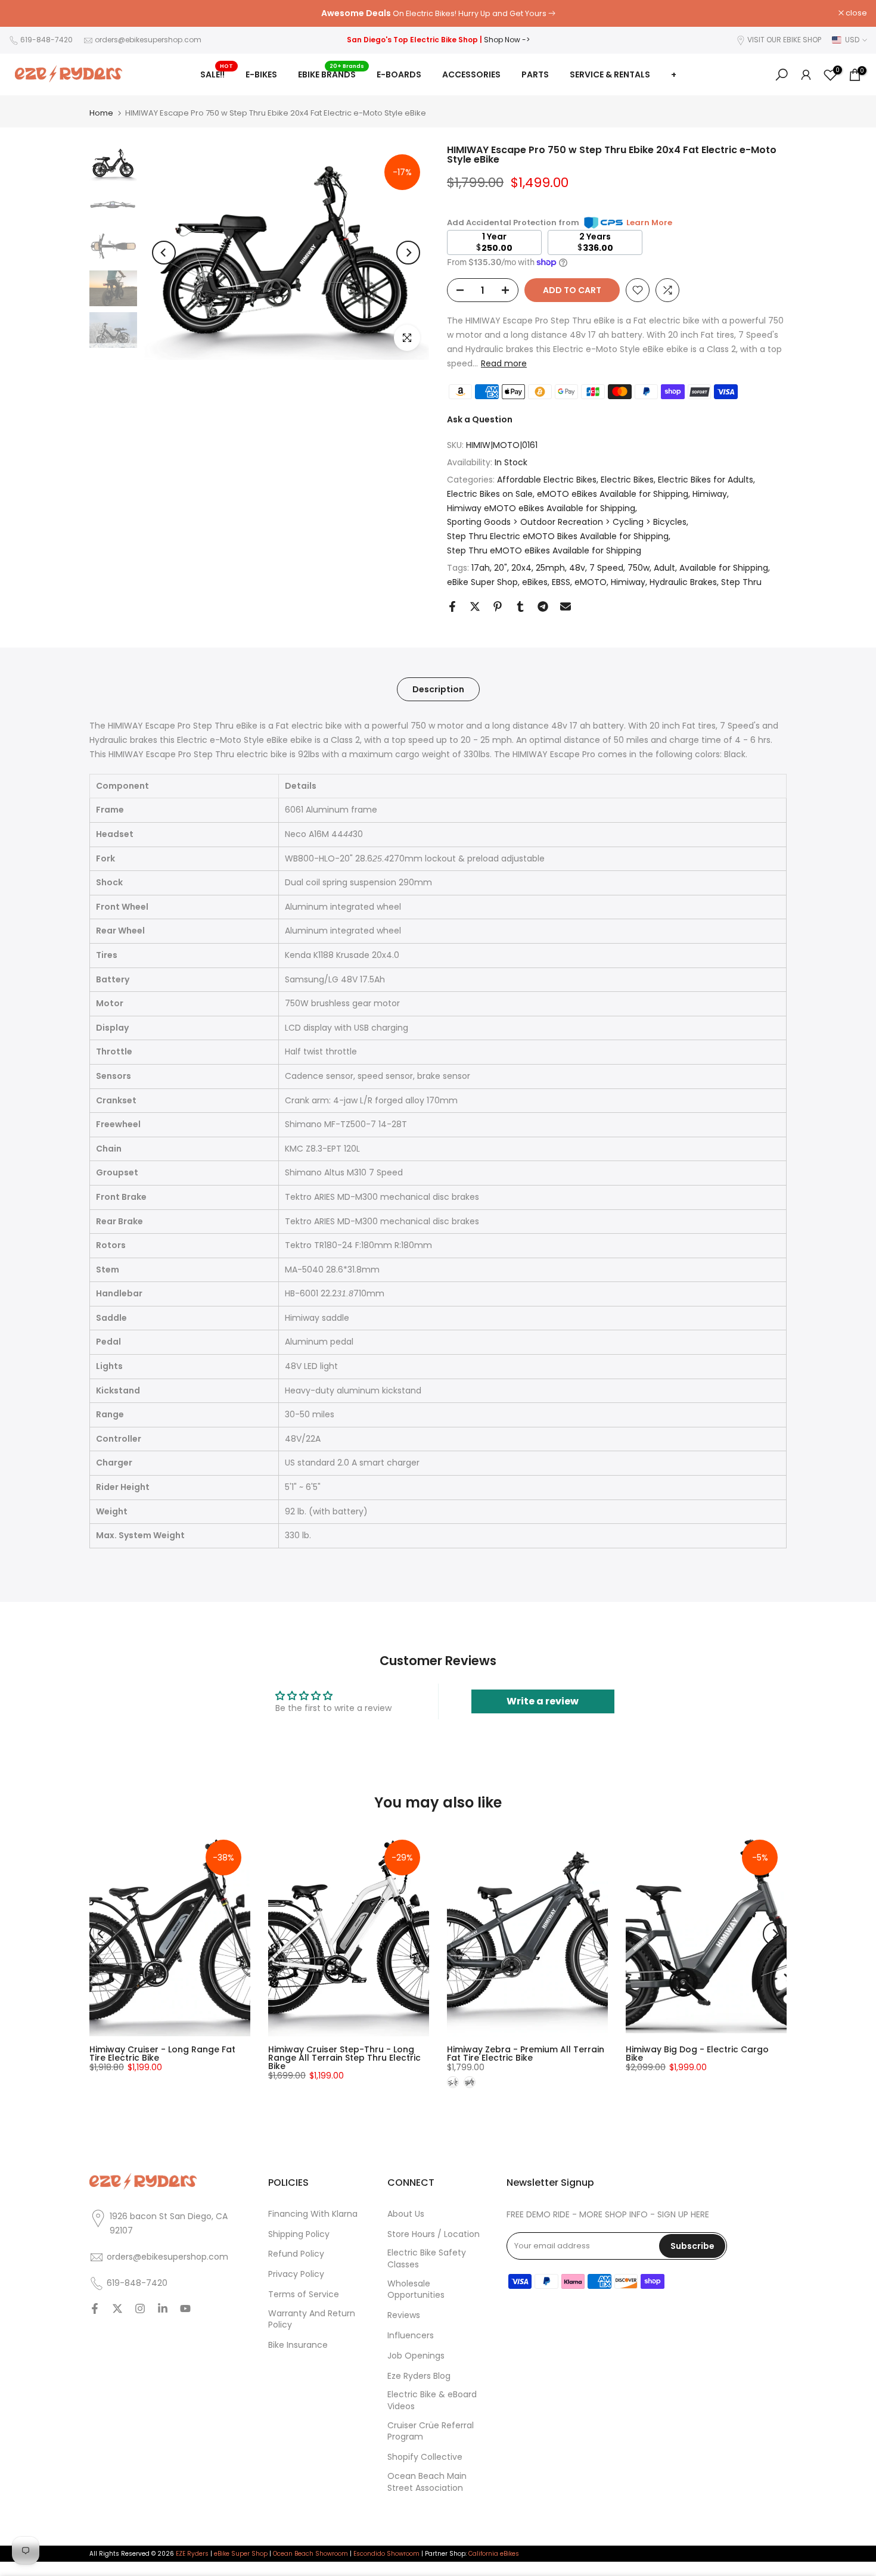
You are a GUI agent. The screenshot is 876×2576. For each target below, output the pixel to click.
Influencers (411, 2336)
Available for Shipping (724, 568)
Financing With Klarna (313, 2214)
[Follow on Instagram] (140, 2310)
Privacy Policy (296, 2274)
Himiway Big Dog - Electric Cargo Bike (697, 2054)
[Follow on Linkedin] (163, 2310)
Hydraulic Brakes (683, 582)
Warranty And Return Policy (312, 2320)
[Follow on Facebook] (95, 2310)
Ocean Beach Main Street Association (427, 2482)
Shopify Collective (425, 2457)
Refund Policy (296, 2254)
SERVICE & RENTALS (610, 74)
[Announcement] (438, 14)
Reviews (404, 2315)
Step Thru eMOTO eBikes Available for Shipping (544, 550)
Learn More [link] (649, 223)
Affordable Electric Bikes (547, 480)
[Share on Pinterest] (498, 606)
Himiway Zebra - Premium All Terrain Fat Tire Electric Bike (526, 2054)
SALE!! (217, 74)
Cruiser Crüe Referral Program (431, 2432)
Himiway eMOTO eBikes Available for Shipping (541, 508)
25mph (550, 568)
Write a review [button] (543, 1701)
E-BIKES (261, 74)
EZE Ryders (192, 2554)
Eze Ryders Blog (419, 2376)
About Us (406, 2214)
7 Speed (606, 568)
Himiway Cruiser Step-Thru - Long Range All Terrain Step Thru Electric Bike (344, 2058)
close (26, 13)
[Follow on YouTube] (185, 2310)
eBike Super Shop (482, 582)
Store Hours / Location (434, 2234)
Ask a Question (480, 419)
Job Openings (416, 2356)
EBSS (561, 582)
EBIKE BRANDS (331, 74)
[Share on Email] (566, 606)
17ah (481, 568)
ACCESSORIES (471, 74)
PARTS (535, 74)
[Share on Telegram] (543, 606)
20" (501, 568)
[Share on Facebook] (452, 606)
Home (101, 113)
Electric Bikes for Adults (706, 480)
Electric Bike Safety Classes (427, 2259)
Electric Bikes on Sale (490, 494)
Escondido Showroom (386, 2554)
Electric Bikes (627, 480)
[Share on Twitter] (475, 606)
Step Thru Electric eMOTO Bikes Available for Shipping (558, 536)
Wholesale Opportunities (416, 2290)
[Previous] (164, 253)
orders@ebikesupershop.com (148, 40)
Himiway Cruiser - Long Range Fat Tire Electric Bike (162, 2054)
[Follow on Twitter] (117, 2310)
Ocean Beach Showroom (310, 2554)
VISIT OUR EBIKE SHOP (784, 40)
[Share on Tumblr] (520, 606)
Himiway (710, 494)
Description (438, 689)
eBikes (535, 582)
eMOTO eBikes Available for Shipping (613, 494)
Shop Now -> (507, 40)
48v (577, 568)
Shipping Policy (299, 2234)
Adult (664, 568)
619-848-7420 (46, 40)
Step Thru (741, 582)
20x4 (521, 568)
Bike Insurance (298, 2345)
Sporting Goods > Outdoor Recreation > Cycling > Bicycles (567, 522)
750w (639, 568)
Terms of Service (304, 2295)
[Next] (408, 253)
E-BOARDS (399, 74)
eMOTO (591, 582)
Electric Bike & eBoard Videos (432, 2401)
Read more (504, 363)
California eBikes (494, 2554)
